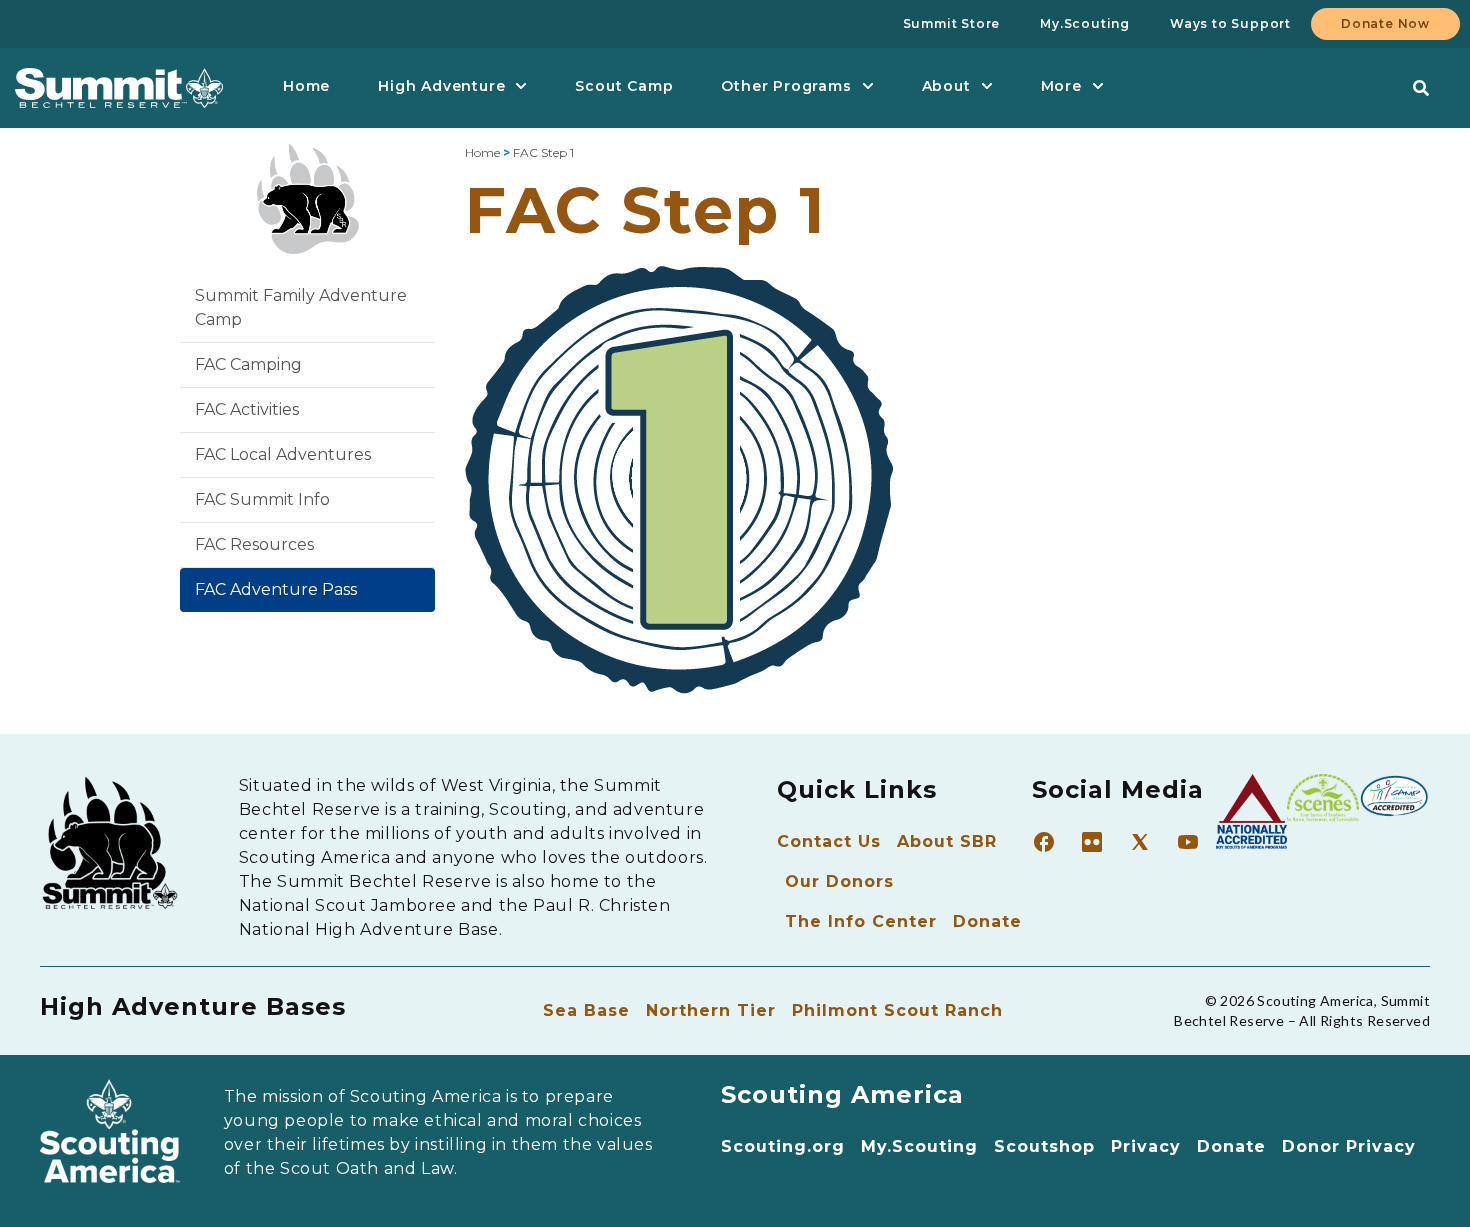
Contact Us (829, 841)
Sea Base (586, 1010)
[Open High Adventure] (521, 86)
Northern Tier (711, 1010)
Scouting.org (783, 1146)
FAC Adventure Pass (276, 589)
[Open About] (987, 86)
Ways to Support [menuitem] (1230, 23)
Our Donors (839, 881)
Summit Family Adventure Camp (301, 307)
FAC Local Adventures (283, 454)
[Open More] (1098, 86)
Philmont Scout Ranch (897, 1010)
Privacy (1146, 1146)
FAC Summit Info (262, 499)
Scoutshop (1044, 1146)
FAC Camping (248, 364)
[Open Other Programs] (868, 86)
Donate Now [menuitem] (1385, 23)
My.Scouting (919, 1146)
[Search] (1421, 88)
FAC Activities (247, 409)
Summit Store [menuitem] (952, 23)
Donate (987, 921)
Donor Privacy (1349, 1146)
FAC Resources (254, 544)
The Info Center (861, 921)
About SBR (947, 841)
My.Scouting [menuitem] (1085, 23)
